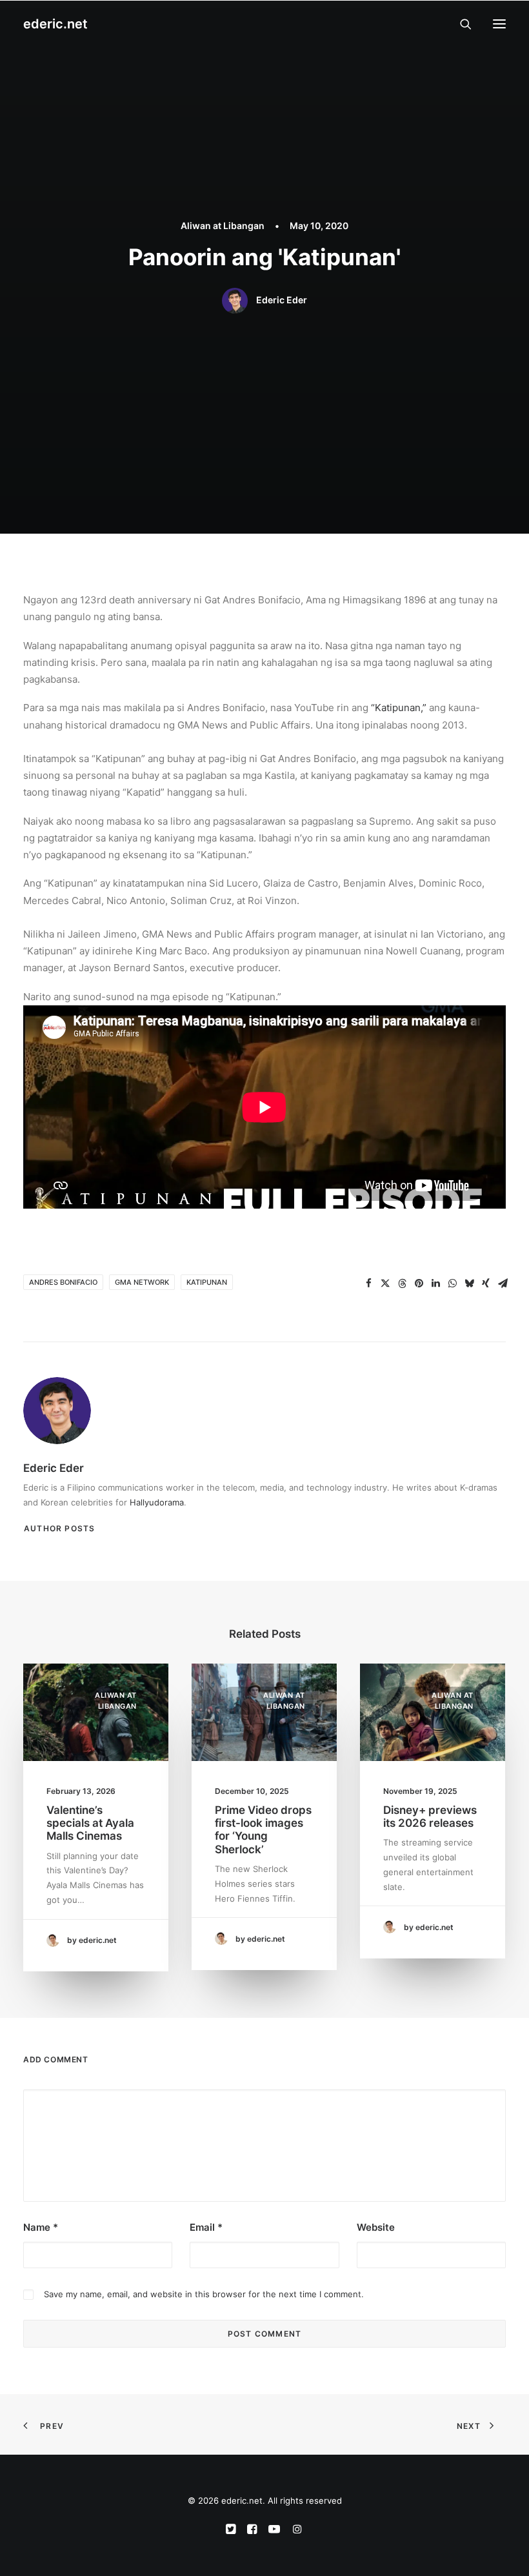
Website (376, 2227)
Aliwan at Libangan (223, 226)
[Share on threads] (402, 1283)
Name (41, 2227)
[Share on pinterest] (419, 1283)
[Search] (460, 24)
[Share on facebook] (368, 1283)
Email (206, 2227)
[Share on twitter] (385, 1283)
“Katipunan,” (399, 708)
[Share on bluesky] (469, 1283)
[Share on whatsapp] (452, 1283)
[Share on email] (503, 1283)
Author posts (59, 1528)
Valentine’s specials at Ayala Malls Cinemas (90, 1823)
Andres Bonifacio (63, 1282)
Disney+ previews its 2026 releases (430, 1816)
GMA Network (142, 1282)
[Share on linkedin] (435, 1283)
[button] (499, 24)
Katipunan (207, 1282)
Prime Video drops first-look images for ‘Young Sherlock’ (263, 1830)
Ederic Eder (282, 300)
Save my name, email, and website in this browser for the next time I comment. (204, 2294)
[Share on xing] (486, 1283)
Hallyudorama (157, 1502)
